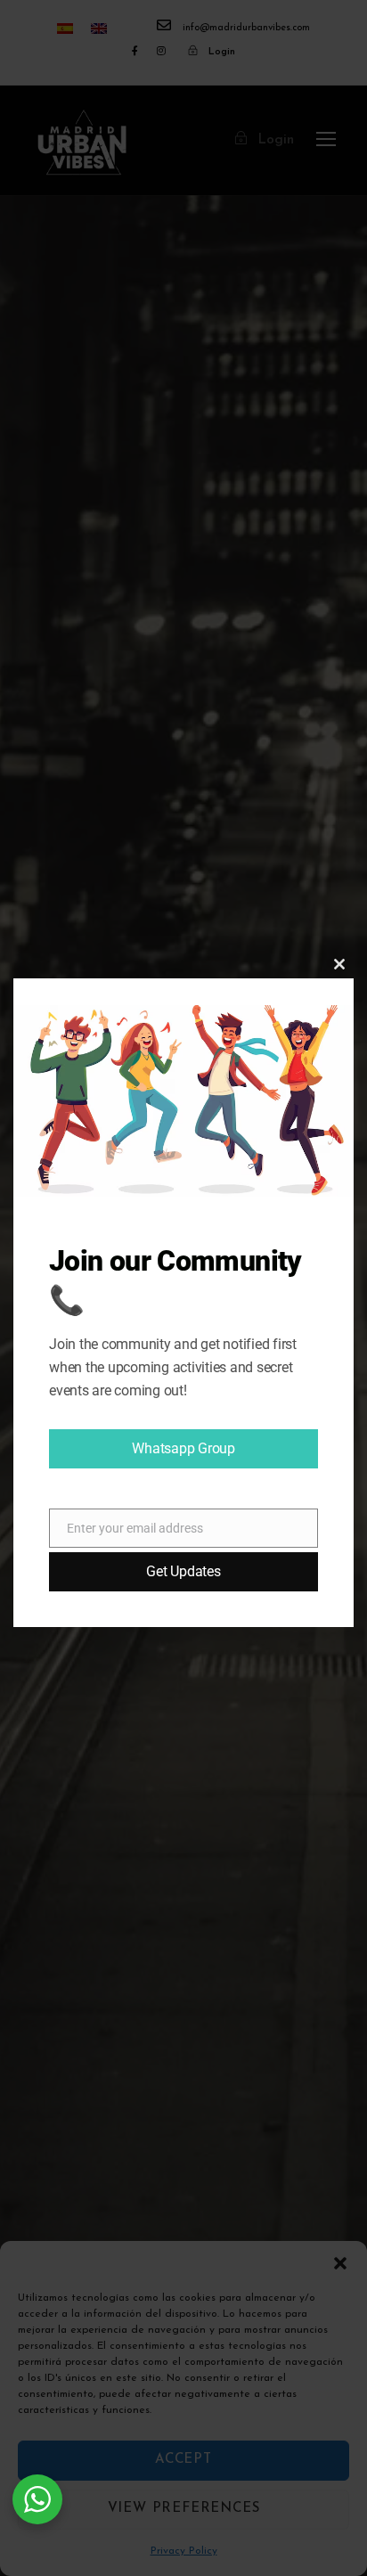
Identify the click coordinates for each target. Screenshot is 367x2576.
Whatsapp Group (183, 1448)
